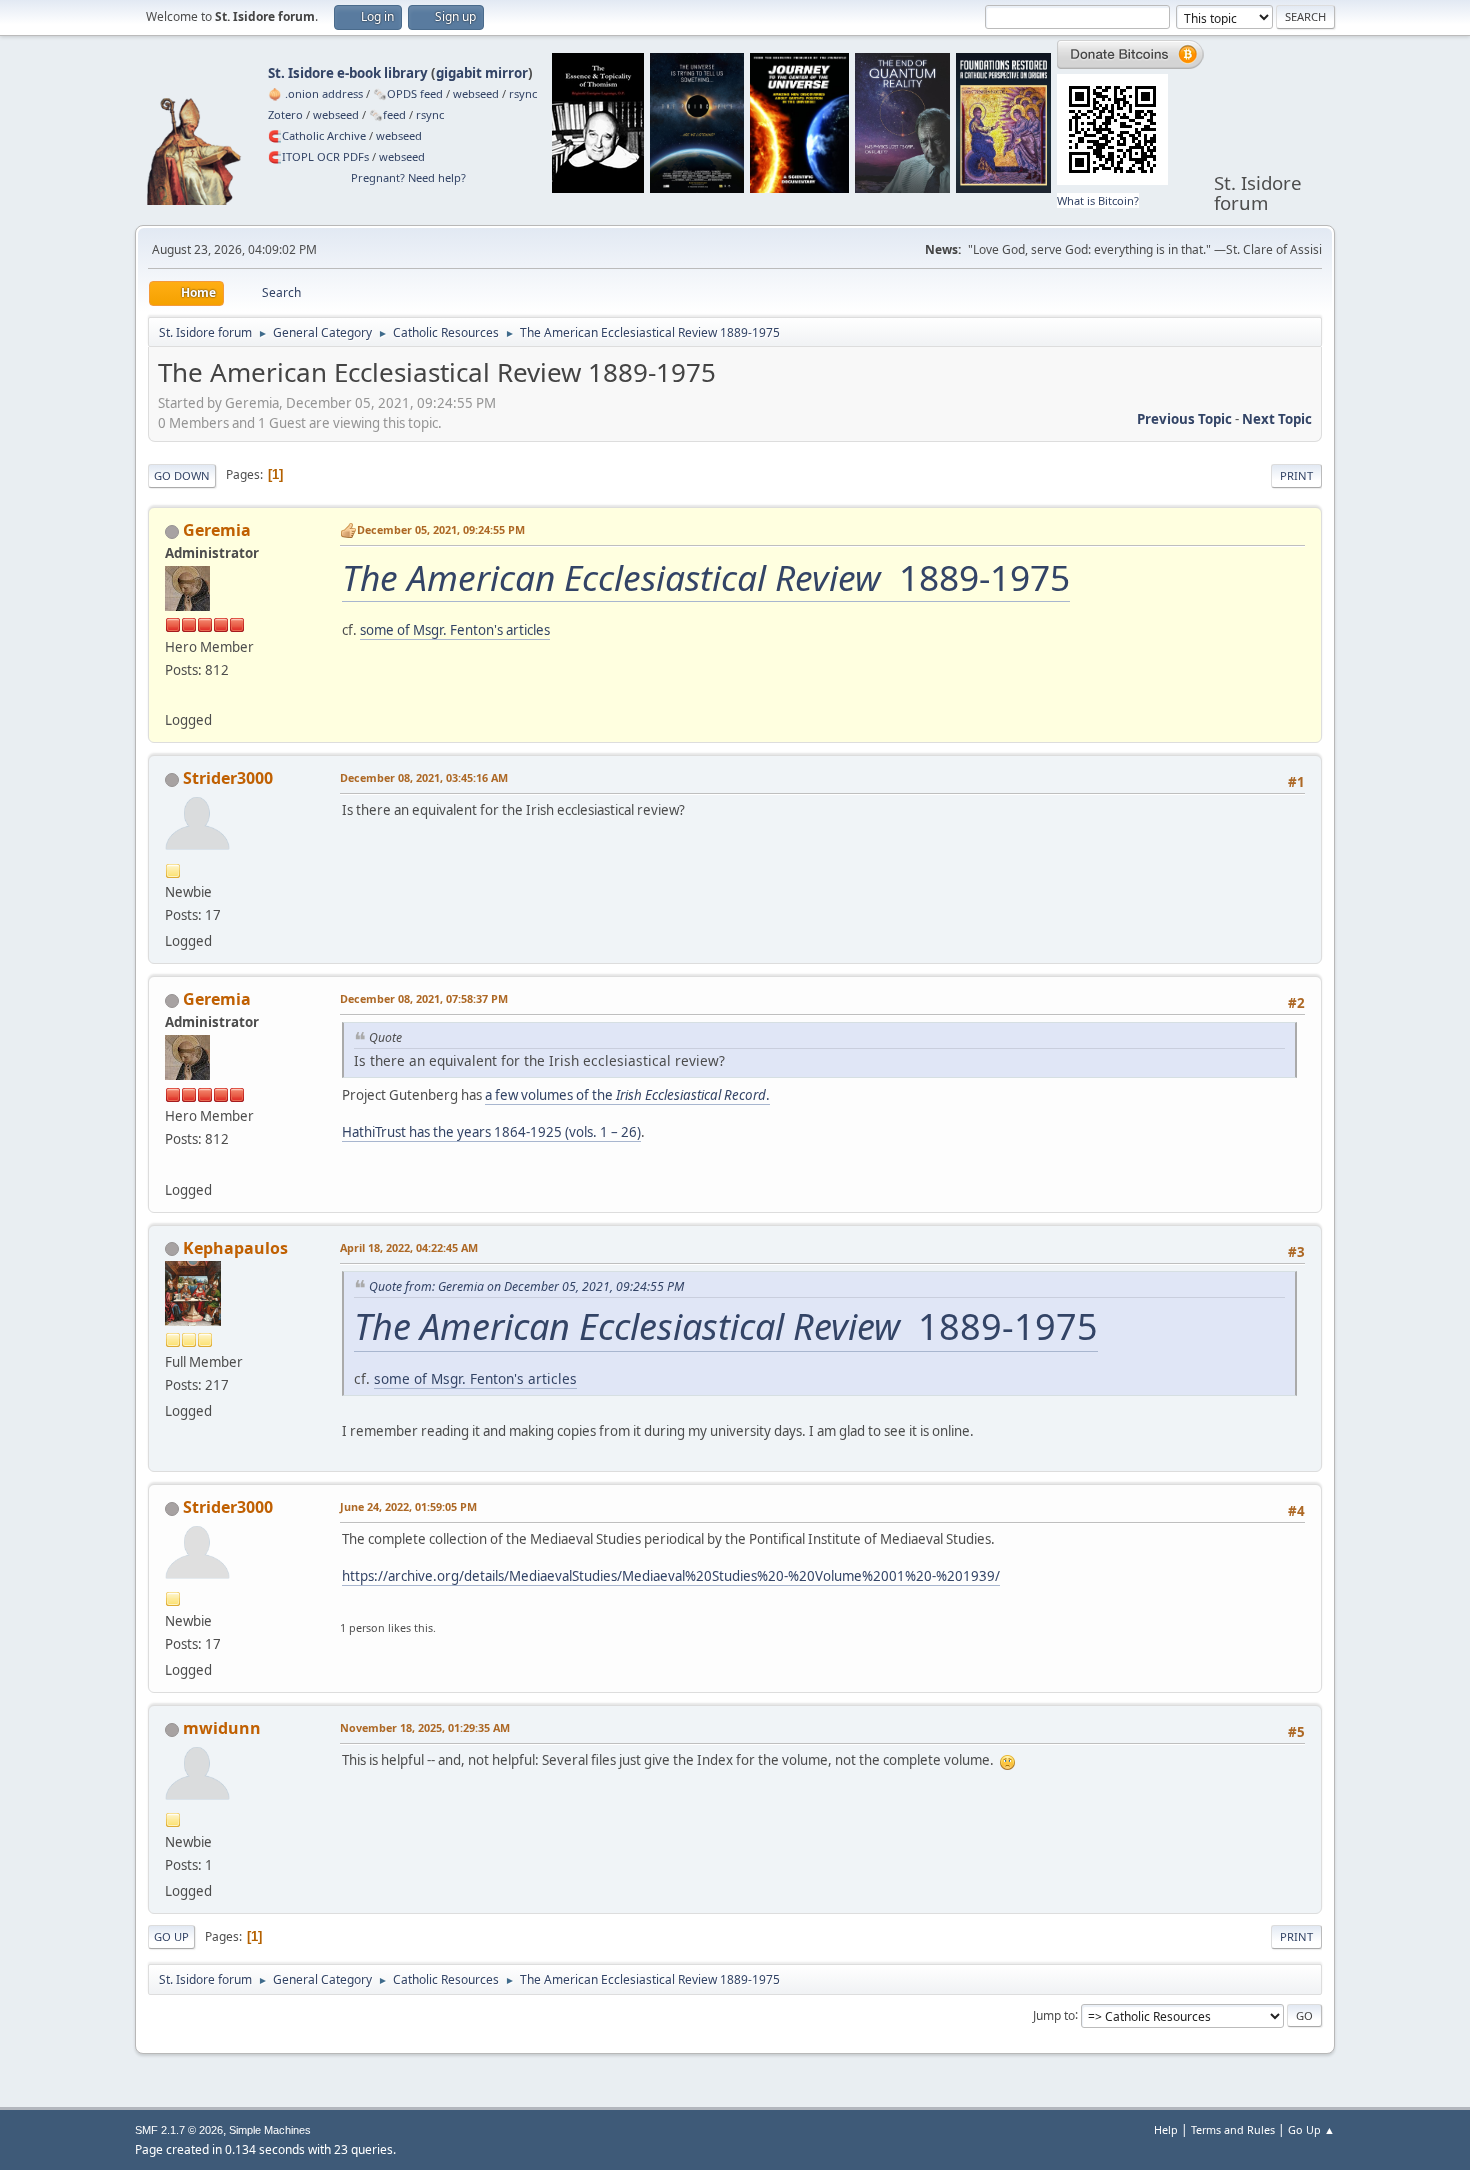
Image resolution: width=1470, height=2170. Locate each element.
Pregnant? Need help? (408, 177)
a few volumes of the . (627, 1095)
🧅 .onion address (315, 93)
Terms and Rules (1233, 2129)
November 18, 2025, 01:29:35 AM (425, 1727)
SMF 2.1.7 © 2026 (179, 2130)
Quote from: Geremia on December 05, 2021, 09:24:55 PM (526, 1286)
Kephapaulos (235, 1248)
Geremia (217, 530)
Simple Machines (270, 2130)
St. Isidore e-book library (348, 73)
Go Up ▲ (1311, 2129)
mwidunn (222, 1728)
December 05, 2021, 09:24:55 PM (441, 529)
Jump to (1054, 2014)
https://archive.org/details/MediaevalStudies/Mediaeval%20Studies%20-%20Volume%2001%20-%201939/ (671, 1576)
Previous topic (1184, 419)
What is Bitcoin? (1098, 200)
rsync (523, 93)
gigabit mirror (482, 73)
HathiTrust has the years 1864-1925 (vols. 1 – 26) (491, 1132)
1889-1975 (706, 577)
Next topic (1277, 419)
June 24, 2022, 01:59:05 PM (408, 1506)
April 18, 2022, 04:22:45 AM (409, 1247)
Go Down (182, 475)
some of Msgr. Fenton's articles (455, 630)
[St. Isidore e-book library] (173, 696)
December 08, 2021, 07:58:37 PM (424, 998)
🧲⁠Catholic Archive (317, 135)
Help (1166, 2129)
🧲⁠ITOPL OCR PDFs (318, 156)
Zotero (285, 114)
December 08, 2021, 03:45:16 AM (424, 777)
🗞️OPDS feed (408, 93)
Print (1296, 475)
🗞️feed (387, 114)
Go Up (171, 1936)
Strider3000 (228, 778)
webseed (476, 93)
